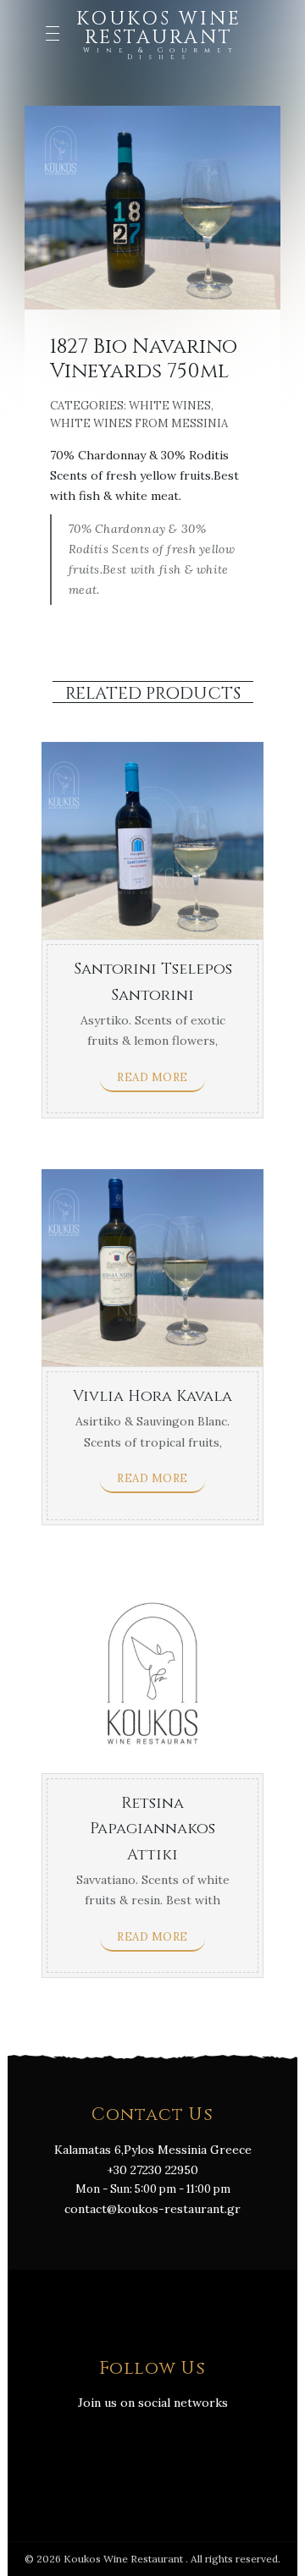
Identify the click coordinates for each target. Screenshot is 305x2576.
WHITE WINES (170, 406)
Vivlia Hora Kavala (152, 1396)
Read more (152, 1077)
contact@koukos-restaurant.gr (152, 2209)
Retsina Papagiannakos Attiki (152, 1829)
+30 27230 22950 (152, 2170)
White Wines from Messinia (139, 423)
